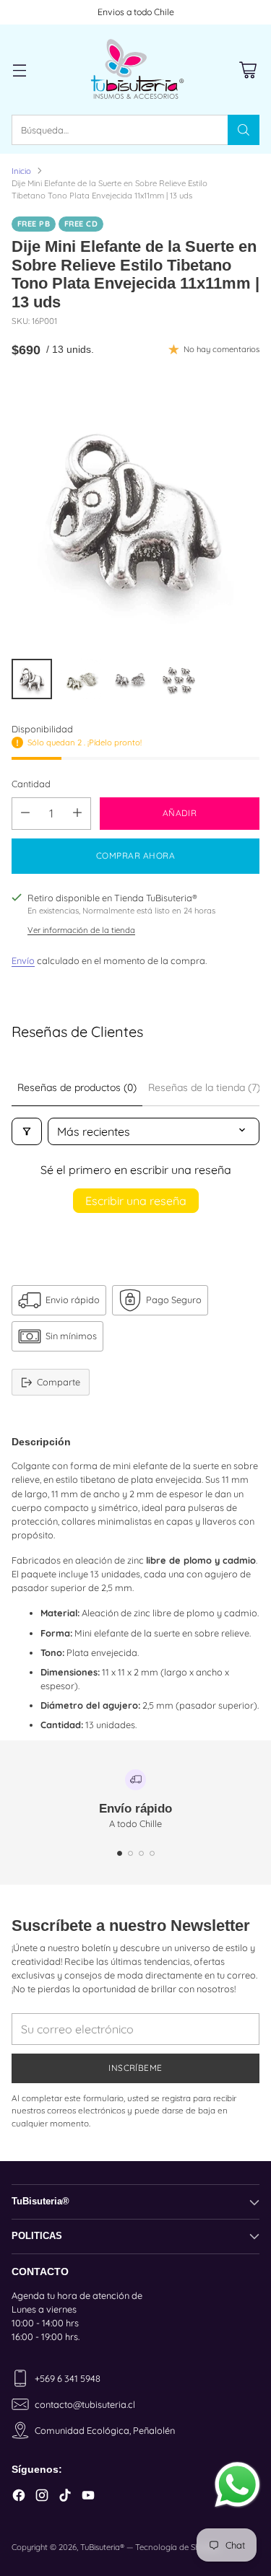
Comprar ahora (135, 855)
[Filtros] (27, 1131)
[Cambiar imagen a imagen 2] (81, 679)
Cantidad (31, 784)
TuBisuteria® (102, 2547)
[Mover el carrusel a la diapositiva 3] (141, 1853)
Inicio (21, 171)
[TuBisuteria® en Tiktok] (65, 2497)
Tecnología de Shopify (177, 2547)
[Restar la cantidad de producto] (25, 814)
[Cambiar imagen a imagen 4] (179, 679)
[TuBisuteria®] (136, 70)
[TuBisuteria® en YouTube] (88, 2497)
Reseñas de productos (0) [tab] (77, 1087)
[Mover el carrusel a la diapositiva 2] (130, 1853)
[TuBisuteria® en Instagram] (42, 2497)
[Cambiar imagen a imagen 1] (32, 679)
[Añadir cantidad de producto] (77, 814)
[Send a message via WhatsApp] (237, 2485)
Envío (23, 960)
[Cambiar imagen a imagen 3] (130, 679)
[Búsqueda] (244, 130)
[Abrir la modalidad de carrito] (248, 70)
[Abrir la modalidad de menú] (19, 70)
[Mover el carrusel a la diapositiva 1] (120, 1853)
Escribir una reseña (136, 1201)
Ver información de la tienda (81, 930)
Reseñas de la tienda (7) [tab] (204, 1087)
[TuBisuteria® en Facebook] (19, 2497)
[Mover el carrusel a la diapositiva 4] (152, 1853)
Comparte (59, 1382)
